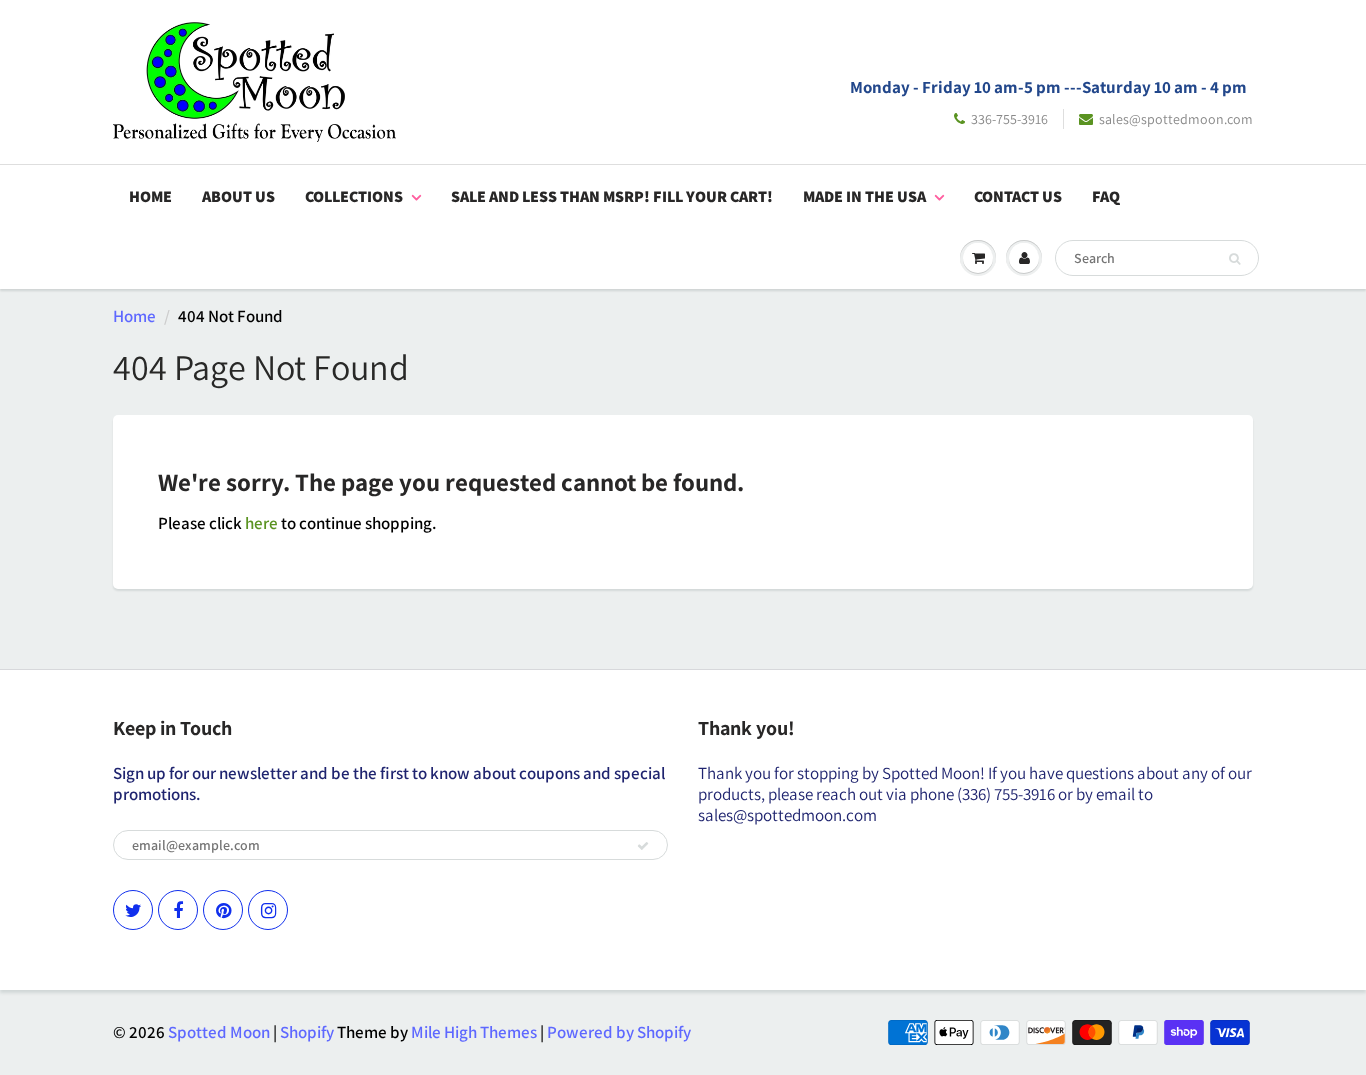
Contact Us (1018, 196)
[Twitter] (133, 910)
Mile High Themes (474, 1032)
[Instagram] (268, 910)
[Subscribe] (643, 846)
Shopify (307, 1032)
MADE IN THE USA (864, 196)
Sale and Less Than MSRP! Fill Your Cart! (612, 196)
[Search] (1234, 259)
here (261, 523)
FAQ (1106, 196)
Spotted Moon (219, 1032)
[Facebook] (178, 910)
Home (150, 196)
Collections (354, 196)
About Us (238, 196)
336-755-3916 (1009, 119)
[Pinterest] (223, 910)
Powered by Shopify (619, 1032)
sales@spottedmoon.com (1176, 119)
